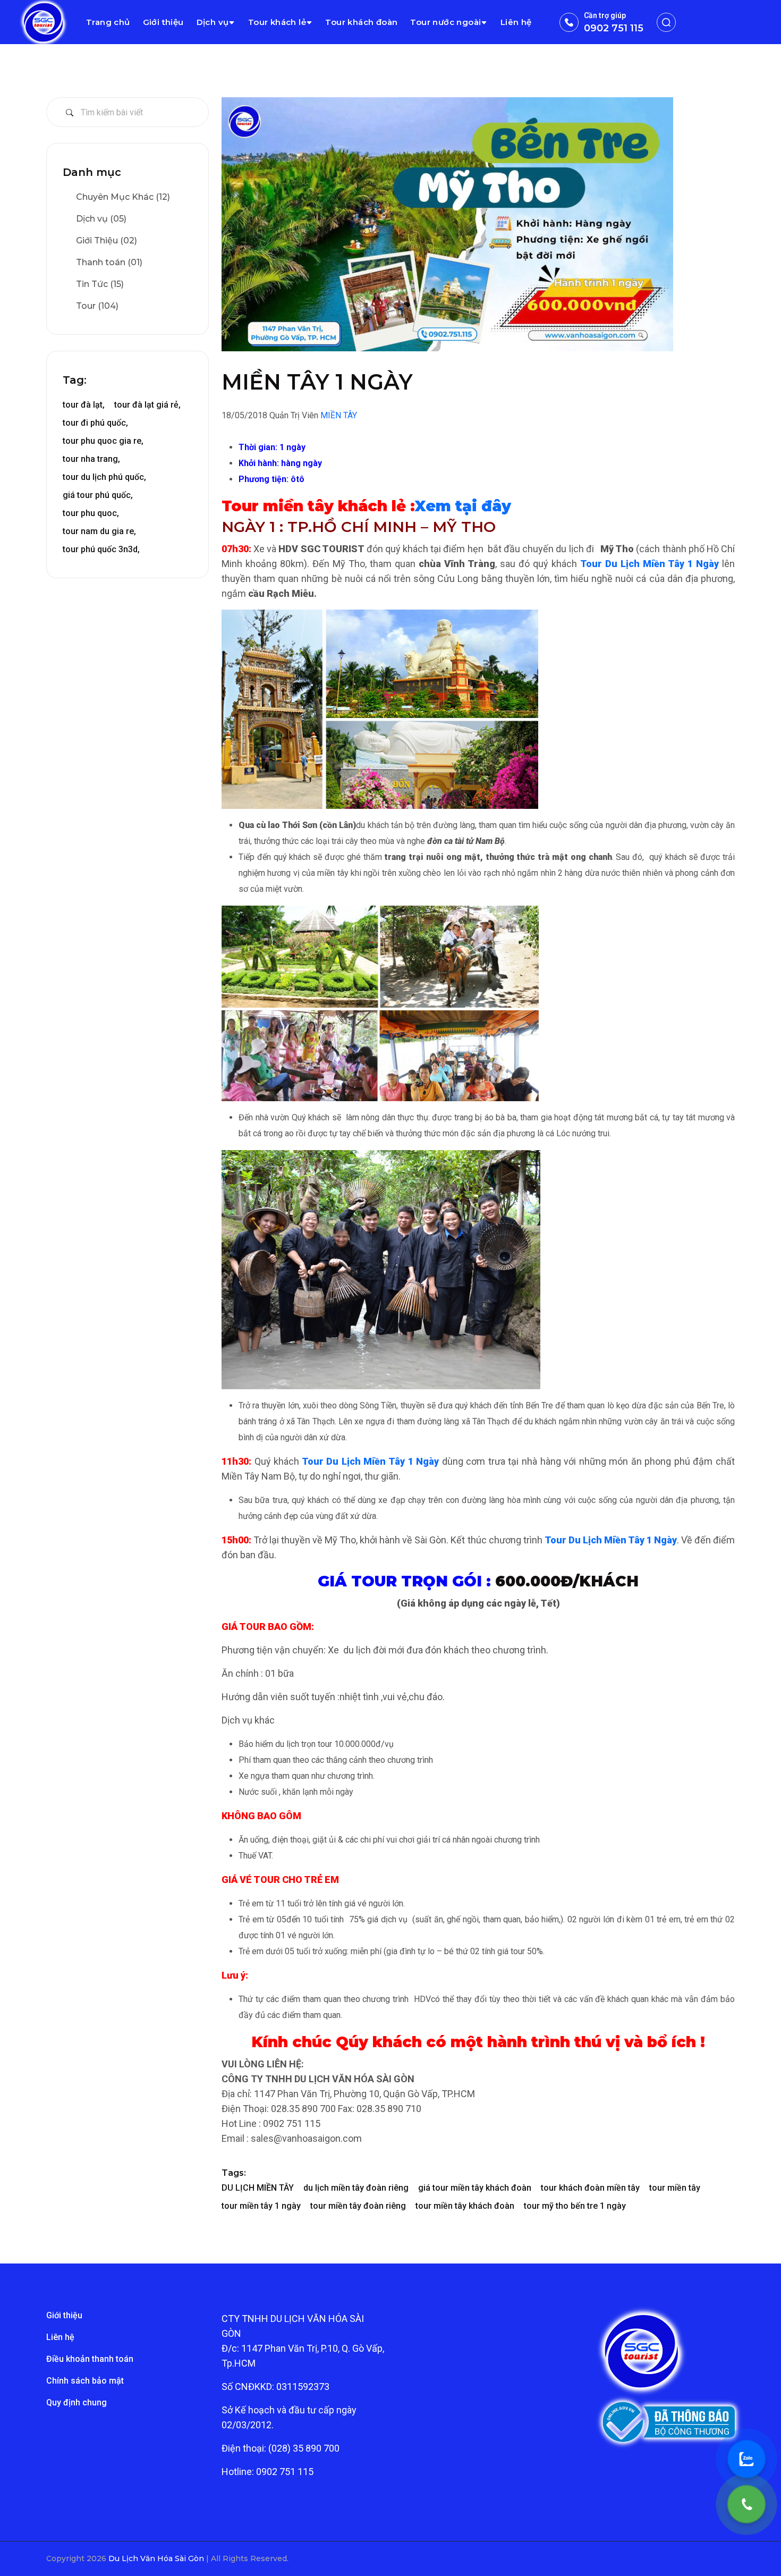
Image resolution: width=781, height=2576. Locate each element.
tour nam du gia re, (99, 531)
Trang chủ (108, 22)
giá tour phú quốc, (98, 495)
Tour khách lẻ (277, 22)
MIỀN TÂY (339, 415)
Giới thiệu (163, 22)
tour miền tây (675, 2188)
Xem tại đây (463, 506)
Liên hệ (516, 22)
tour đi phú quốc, (95, 423)
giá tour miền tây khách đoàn (475, 2188)
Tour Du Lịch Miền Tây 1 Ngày (650, 564)
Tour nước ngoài (445, 22)
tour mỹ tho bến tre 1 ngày (575, 2206)
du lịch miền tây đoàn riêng (356, 2188)
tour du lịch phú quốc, (104, 477)
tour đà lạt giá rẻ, (147, 405)
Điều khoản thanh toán (90, 2359)
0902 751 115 (614, 28)
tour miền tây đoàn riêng (358, 2206)
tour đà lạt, (84, 405)
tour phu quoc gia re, (103, 441)
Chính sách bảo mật (85, 2381)
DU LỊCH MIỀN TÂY (258, 2188)
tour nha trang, (91, 459)
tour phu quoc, (91, 513)
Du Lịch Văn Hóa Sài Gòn (157, 2558)
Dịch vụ (213, 22)
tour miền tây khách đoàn (465, 2206)
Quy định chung (77, 2402)
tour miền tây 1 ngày (261, 2206)
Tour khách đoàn (361, 22)
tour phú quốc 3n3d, (101, 549)
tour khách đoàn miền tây (590, 2188)
